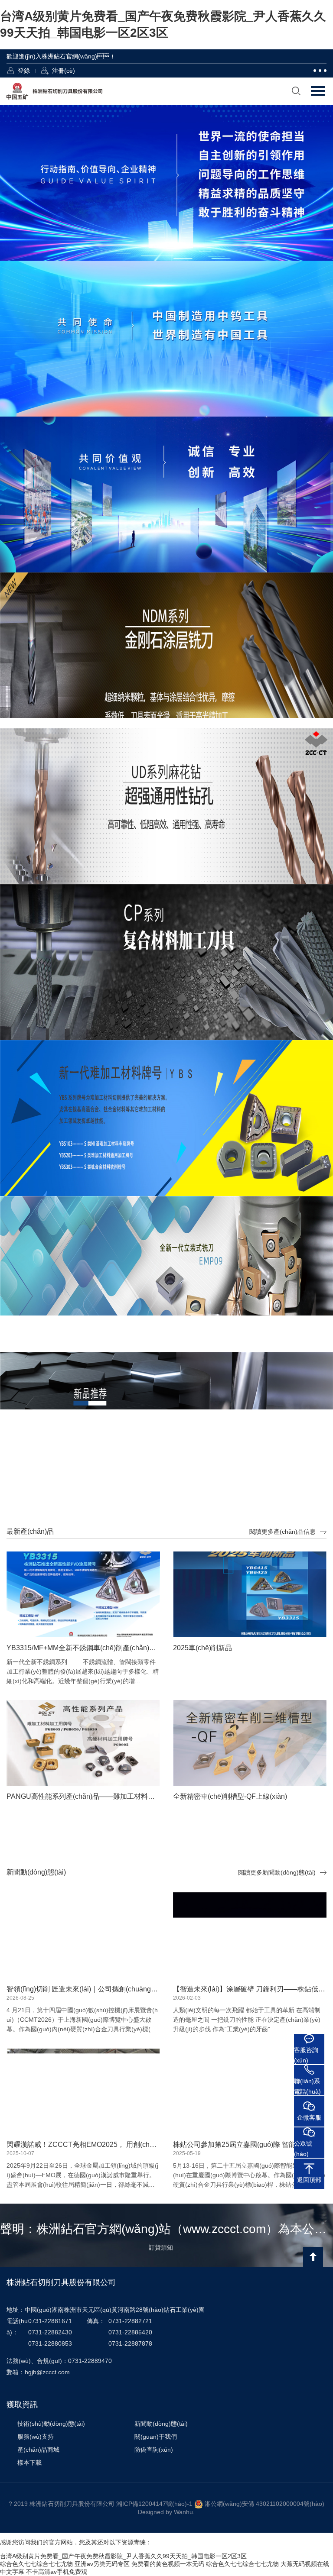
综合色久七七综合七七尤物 (36, 2564)
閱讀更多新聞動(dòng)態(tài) (277, 1872)
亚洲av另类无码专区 (102, 2564)
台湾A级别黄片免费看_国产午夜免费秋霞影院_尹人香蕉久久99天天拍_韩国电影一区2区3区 (123, 2556)
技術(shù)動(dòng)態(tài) (51, 2424)
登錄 (24, 71)
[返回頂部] (313, 2257)
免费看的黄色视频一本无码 (168, 2564)
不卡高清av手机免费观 (57, 2572)
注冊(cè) (64, 71)
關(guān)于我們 (156, 2437)
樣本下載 (29, 2463)
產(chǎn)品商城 (38, 2450)
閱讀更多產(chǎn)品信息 (282, 1532)
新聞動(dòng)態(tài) (161, 2424)
